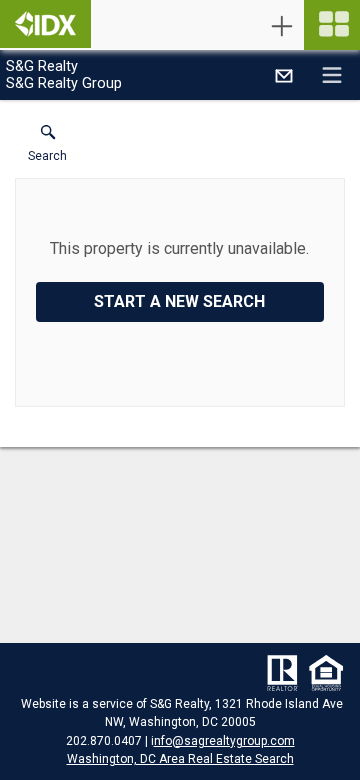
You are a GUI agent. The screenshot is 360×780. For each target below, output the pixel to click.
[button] (47, 148)
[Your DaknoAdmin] (45, 24)
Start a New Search (179, 301)
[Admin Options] (282, 26)
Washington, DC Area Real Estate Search (180, 759)
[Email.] (284, 75)
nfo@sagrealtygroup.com (224, 741)
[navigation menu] (332, 25)
